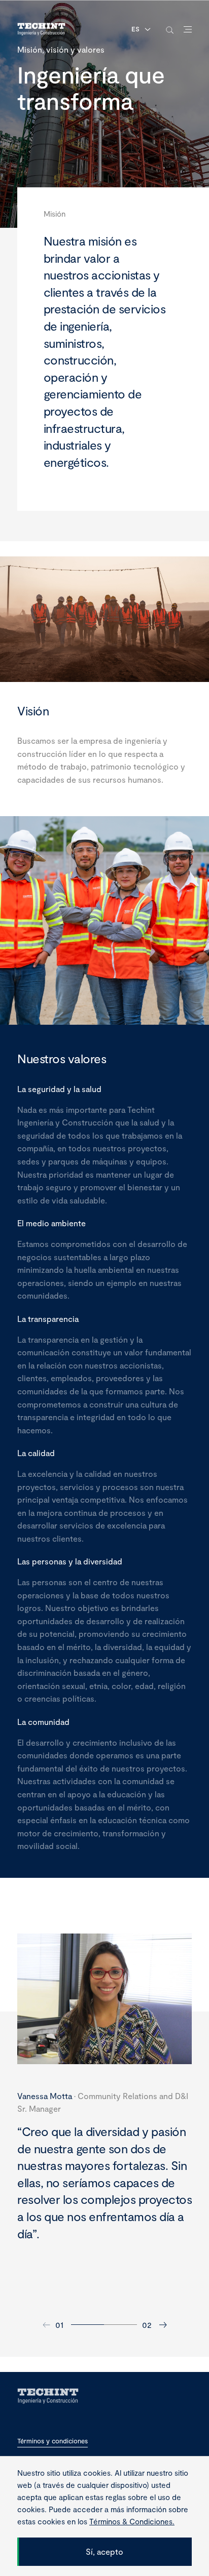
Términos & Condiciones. (132, 2521)
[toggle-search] (170, 30)
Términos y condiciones (53, 2441)
